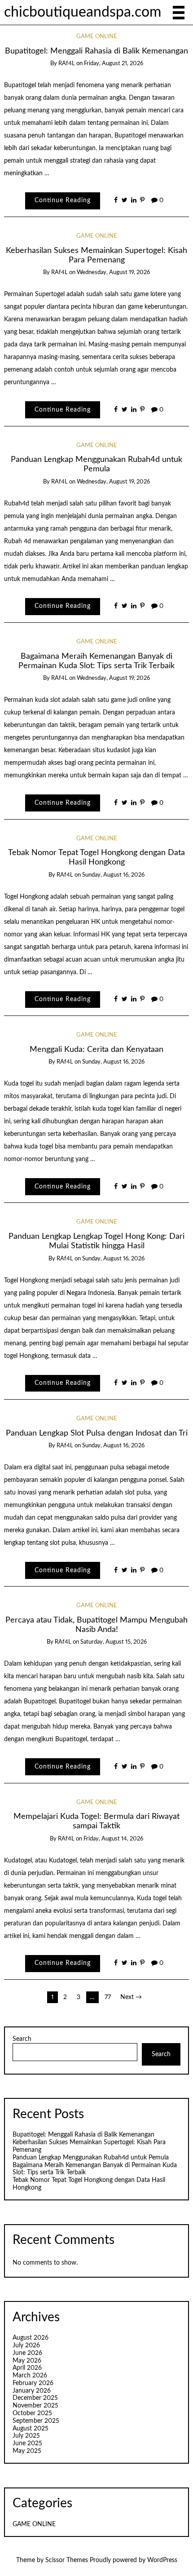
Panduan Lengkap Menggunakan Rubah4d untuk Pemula (91, 2158)
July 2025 (26, 2436)
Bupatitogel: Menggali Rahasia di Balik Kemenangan (96, 51)
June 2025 (27, 2443)
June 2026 (27, 2353)
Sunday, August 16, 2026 (113, 875)
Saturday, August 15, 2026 (114, 1642)
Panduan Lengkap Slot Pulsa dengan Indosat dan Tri (97, 1433)
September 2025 (36, 2421)
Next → (131, 1997)
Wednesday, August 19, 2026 (113, 273)
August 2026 (31, 2338)
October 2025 (32, 2413)
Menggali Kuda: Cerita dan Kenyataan (96, 1049)
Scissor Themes (67, 2560)
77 (108, 1997)
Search (22, 2039)
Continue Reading (63, 200)
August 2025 (31, 2429)
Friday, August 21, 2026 (114, 64)
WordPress (162, 2560)
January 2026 (32, 2391)
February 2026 (33, 2383)
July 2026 (26, 2345)
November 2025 (35, 2406)
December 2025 (35, 2398)
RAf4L (67, 64)
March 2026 (30, 2376)
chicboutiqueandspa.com (83, 12)
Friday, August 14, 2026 (113, 1839)
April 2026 (27, 2368)
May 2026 (27, 2361)
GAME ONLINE (97, 37)
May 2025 (27, 2451)
